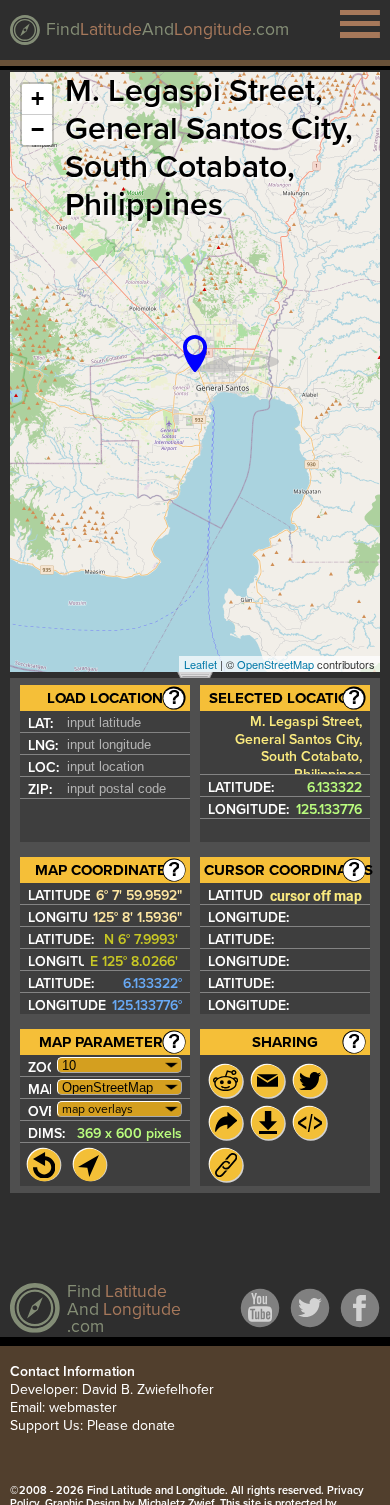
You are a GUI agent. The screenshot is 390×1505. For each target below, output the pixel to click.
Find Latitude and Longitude (156, 1490)
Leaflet (200, 664)
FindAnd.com (167, 29)
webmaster (83, 1407)
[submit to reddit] (226, 1081)
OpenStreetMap (275, 664)
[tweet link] (310, 1081)
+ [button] (37, 98)
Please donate (131, 1425)
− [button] (37, 129)
